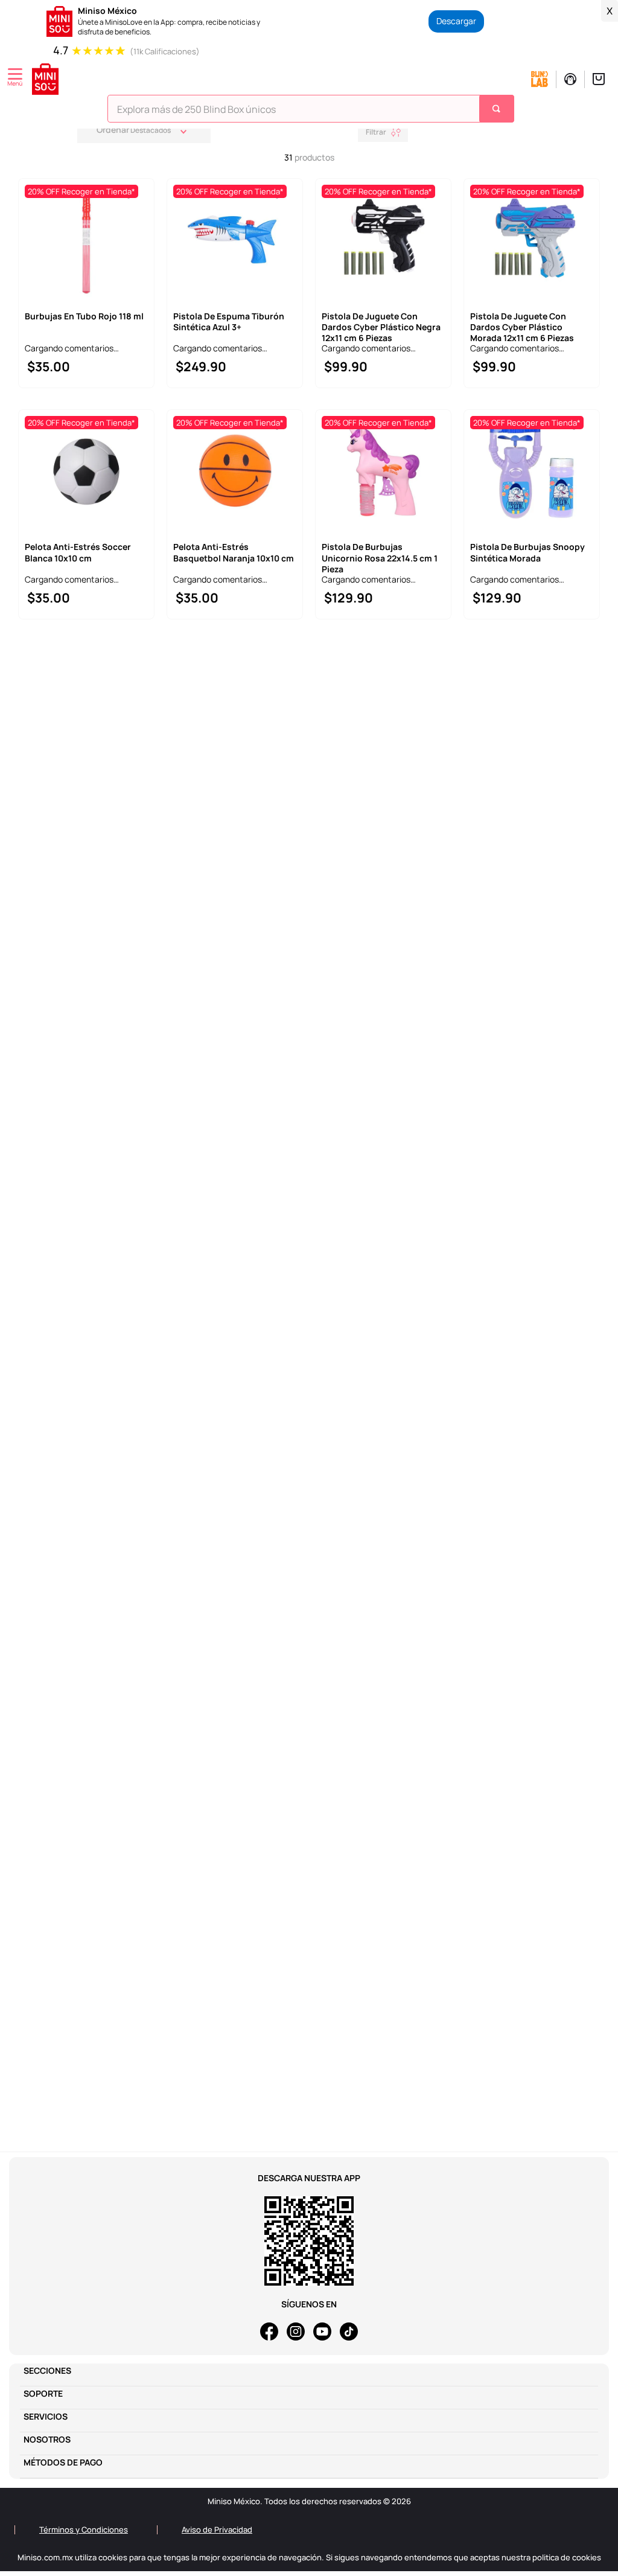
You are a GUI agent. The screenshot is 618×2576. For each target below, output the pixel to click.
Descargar (456, 21)
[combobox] (311, 112)
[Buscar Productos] (498, 109)
